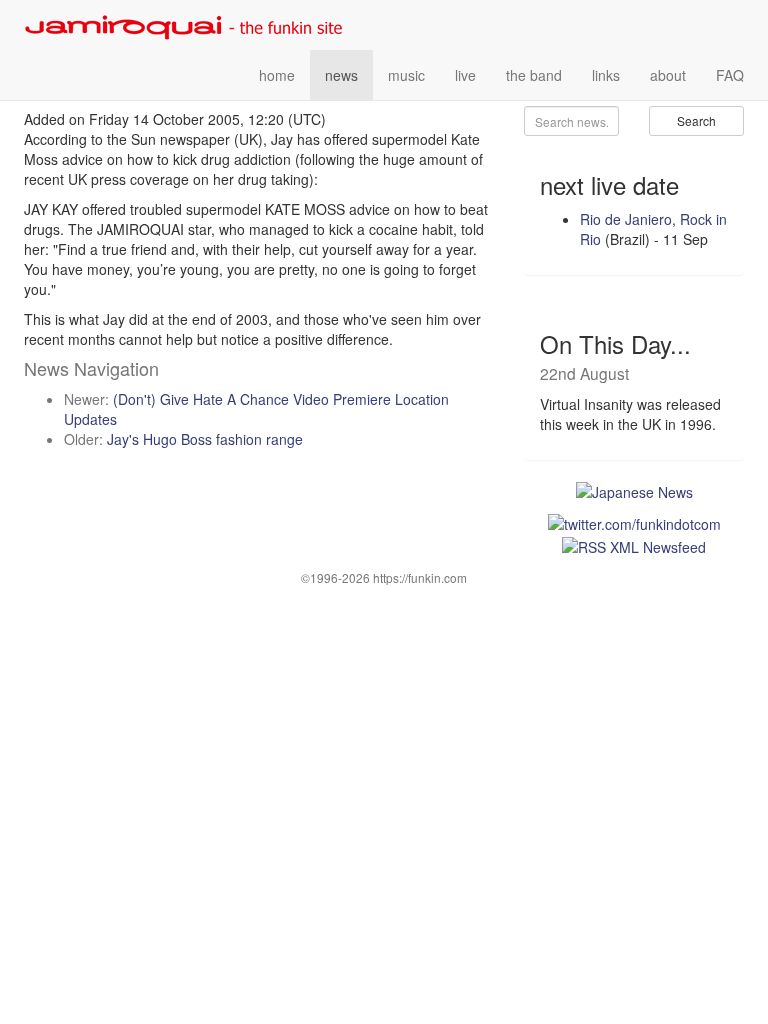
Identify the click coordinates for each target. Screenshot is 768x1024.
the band (534, 75)
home (277, 75)
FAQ (730, 75)
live (465, 75)
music (406, 75)
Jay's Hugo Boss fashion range (205, 439)
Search (696, 120)
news (341, 75)
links (606, 75)
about (668, 75)
